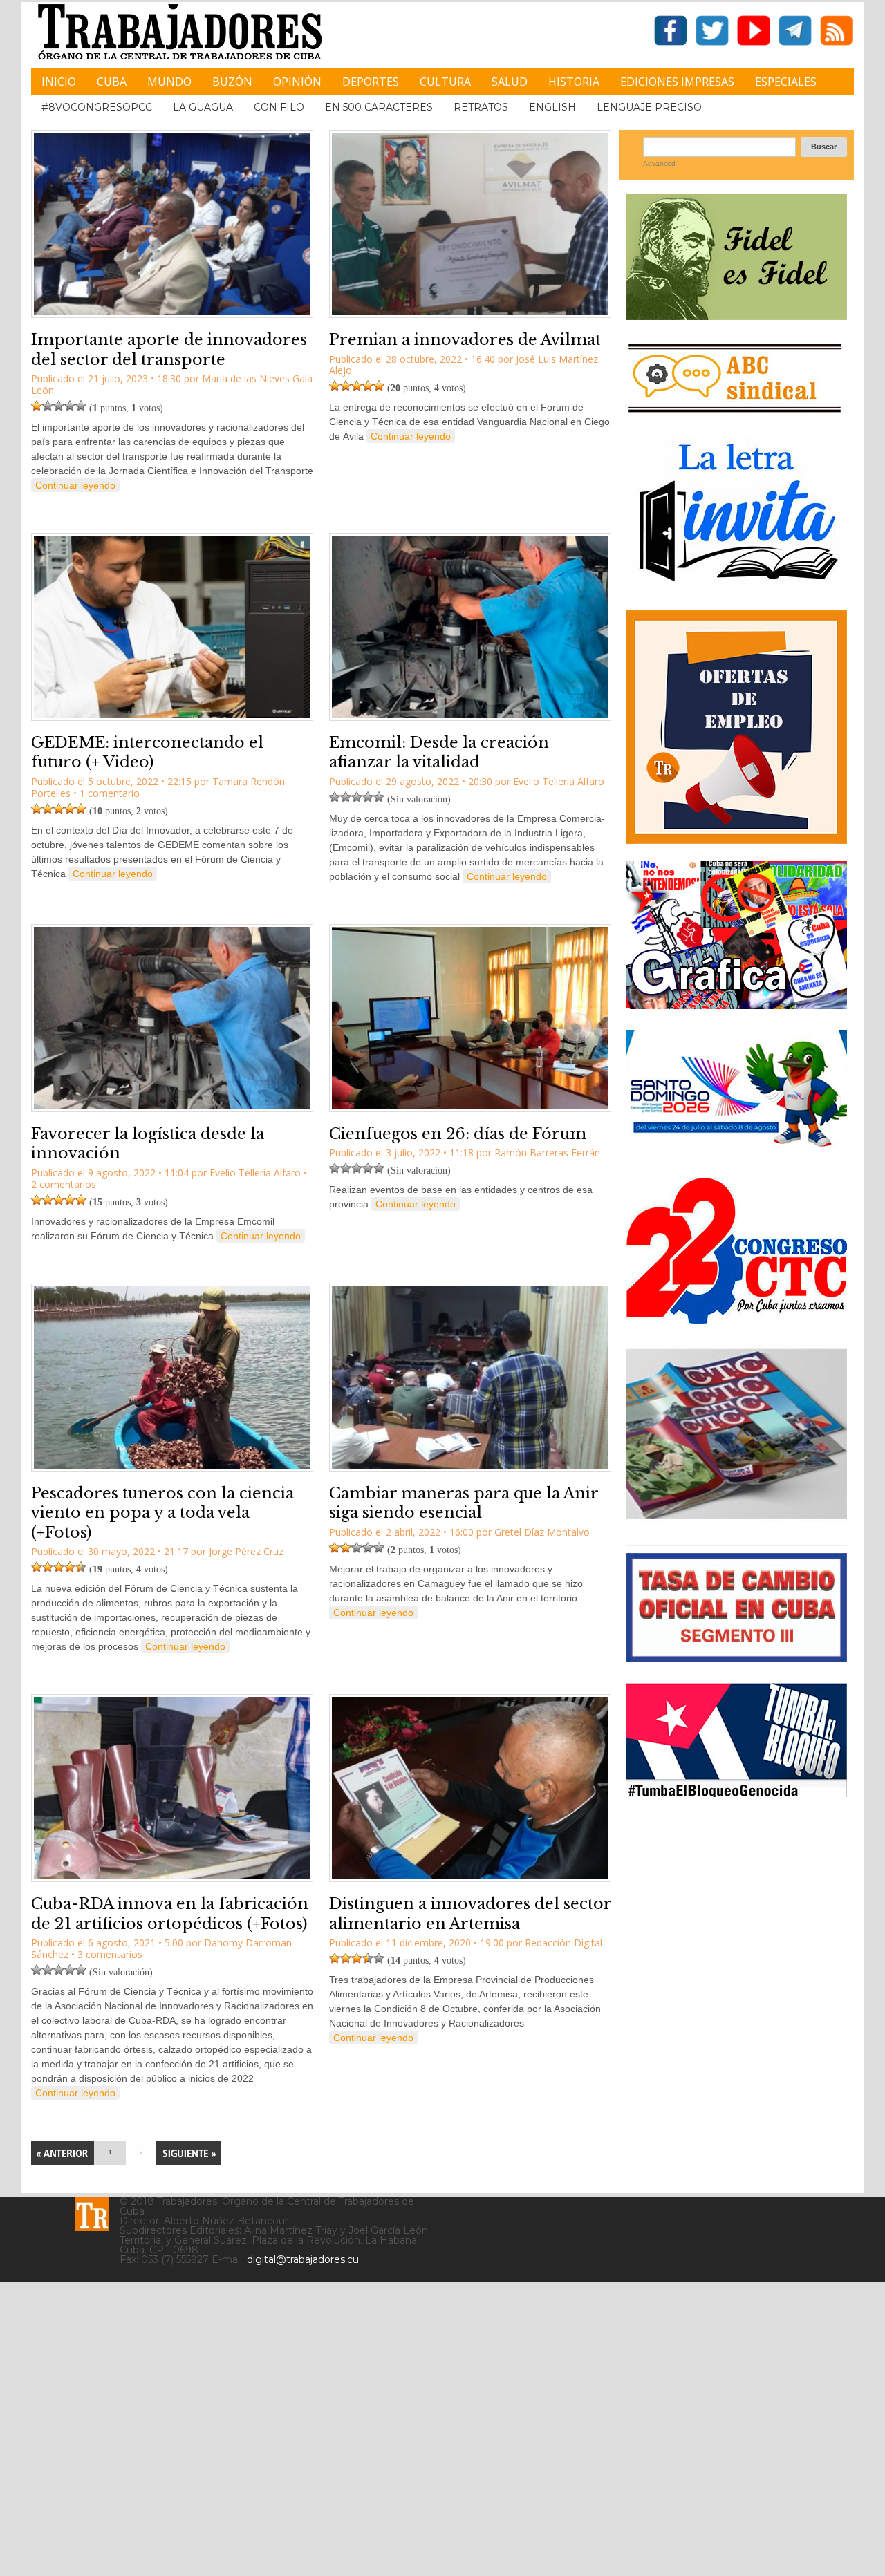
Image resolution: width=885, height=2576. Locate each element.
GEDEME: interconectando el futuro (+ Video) (147, 753)
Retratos (481, 107)
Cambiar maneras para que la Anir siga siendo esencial (464, 1503)
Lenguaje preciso (649, 107)
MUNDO (169, 82)
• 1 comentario (106, 793)
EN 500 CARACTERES (379, 107)
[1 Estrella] (37, 406)
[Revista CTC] (736, 1519)
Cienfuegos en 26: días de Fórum (458, 1134)
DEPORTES (371, 82)
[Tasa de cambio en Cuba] (736, 1657)
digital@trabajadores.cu (303, 2259)
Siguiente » (188, 2153)
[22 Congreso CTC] (736, 1318)
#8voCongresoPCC (97, 107)
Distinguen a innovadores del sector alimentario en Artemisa (470, 1914)
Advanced (659, 163)
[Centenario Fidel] (736, 315)
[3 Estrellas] (59, 406)
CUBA (112, 82)
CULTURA (445, 82)
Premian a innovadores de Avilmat (465, 340)
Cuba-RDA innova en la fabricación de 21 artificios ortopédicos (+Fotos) (170, 1914)
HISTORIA (574, 82)
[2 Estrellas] (48, 406)
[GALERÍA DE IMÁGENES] (736, 1004)
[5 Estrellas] (81, 406)
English (552, 107)
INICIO (59, 82)
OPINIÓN (297, 82)
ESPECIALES (786, 82)
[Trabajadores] (92, 2214)
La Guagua (203, 107)
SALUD (510, 82)
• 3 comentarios (107, 1954)
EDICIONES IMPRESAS (677, 82)
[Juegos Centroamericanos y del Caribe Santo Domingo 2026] (736, 1151)
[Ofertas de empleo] (736, 727)
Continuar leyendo (75, 485)
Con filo (279, 107)
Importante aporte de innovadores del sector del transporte (169, 350)
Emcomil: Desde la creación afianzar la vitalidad (439, 753)
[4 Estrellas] (70, 406)
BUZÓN (232, 82)
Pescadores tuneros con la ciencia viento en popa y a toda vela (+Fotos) (162, 1513)
